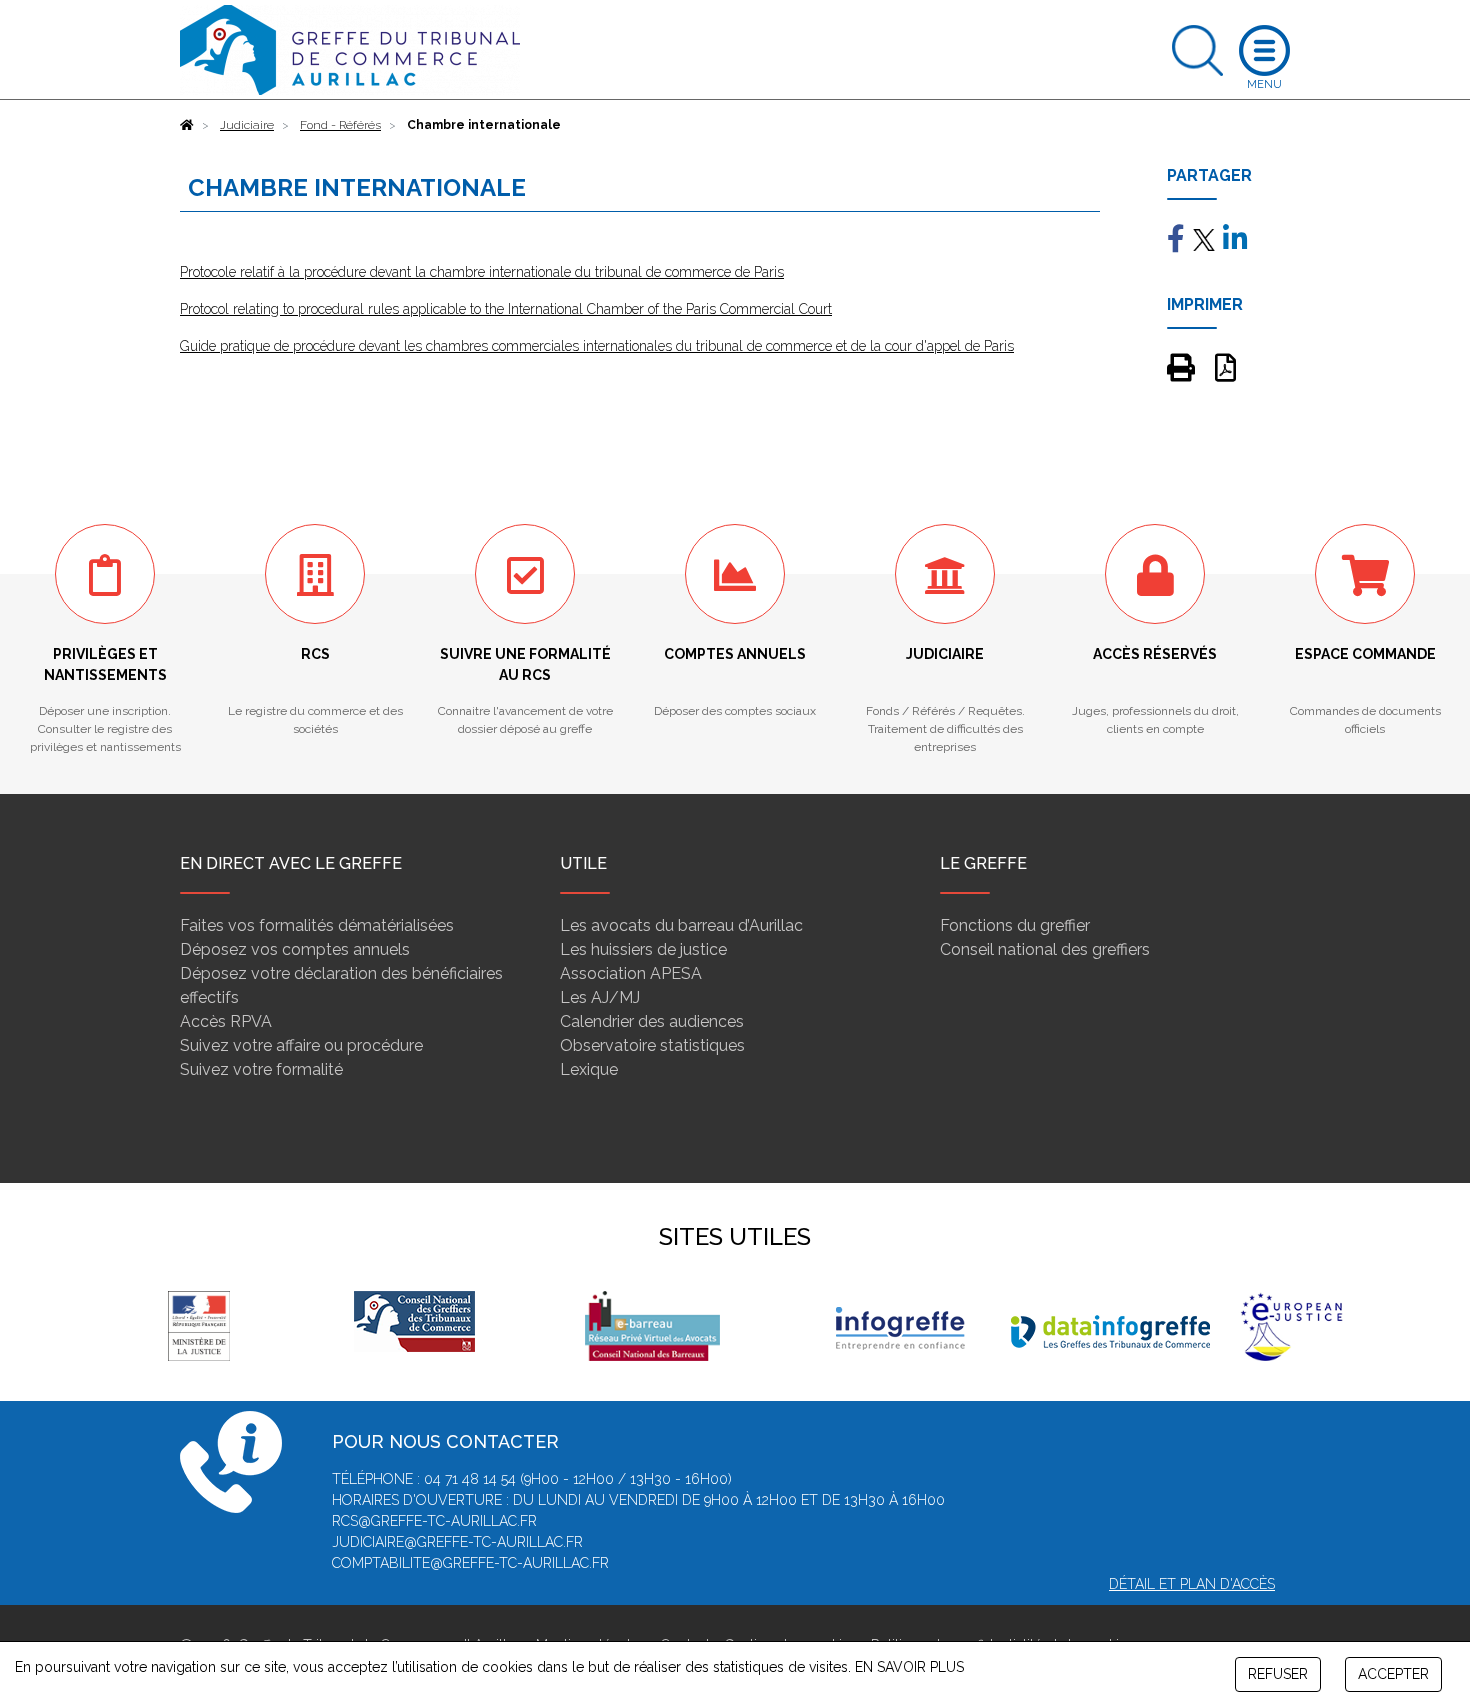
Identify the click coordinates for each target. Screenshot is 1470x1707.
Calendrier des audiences (652, 1021)
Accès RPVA (226, 1021)
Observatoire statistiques (652, 1045)
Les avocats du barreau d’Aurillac (681, 925)
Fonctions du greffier (1015, 925)
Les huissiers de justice (643, 949)
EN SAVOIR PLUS (909, 1667)
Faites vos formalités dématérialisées (317, 925)
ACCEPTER (1393, 1674)
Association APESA (631, 973)
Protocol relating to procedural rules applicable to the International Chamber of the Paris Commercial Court (506, 309)
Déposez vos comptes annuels (295, 949)
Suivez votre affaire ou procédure (301, 1045)
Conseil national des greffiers (1045, 949)
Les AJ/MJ (600, 997)
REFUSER (1278, 1674)
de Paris (757, 272)
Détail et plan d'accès (1192, 1584)
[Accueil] (187, 125)
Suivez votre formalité (261, 1069)
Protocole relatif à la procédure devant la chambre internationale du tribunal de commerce (455, 272)
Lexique (589, 1069)
